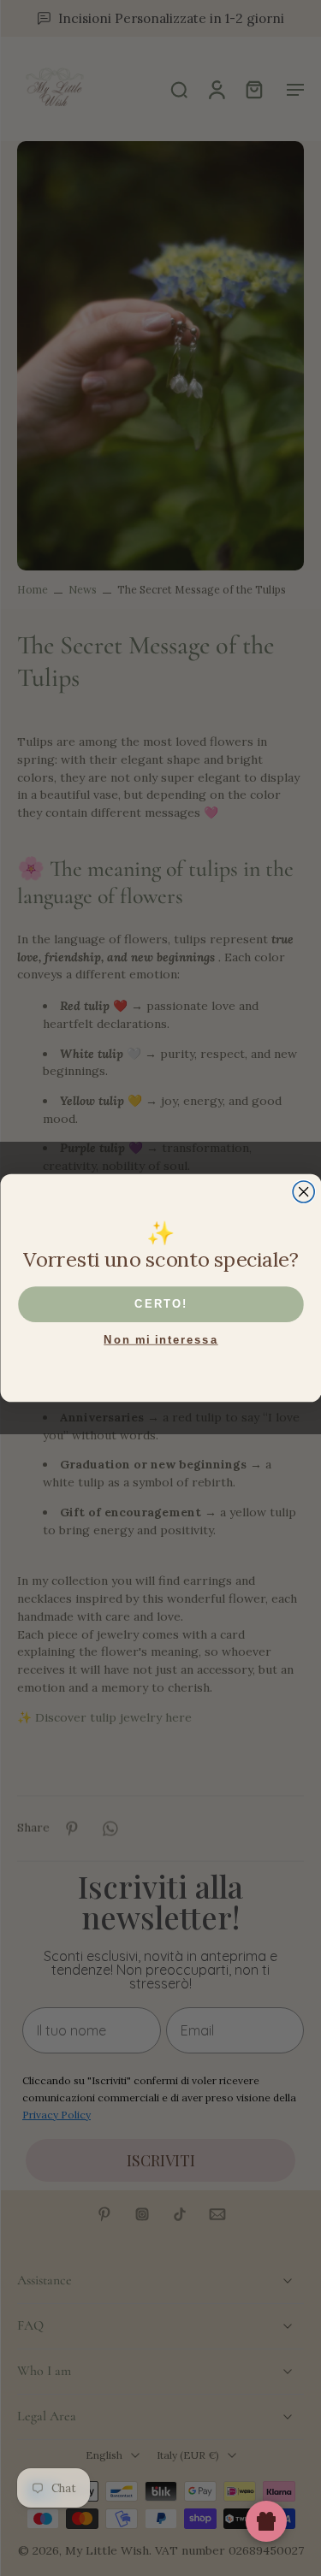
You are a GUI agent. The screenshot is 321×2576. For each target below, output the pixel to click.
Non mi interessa (160, 1339)
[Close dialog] (303, 1192)
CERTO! (161, 1303)
